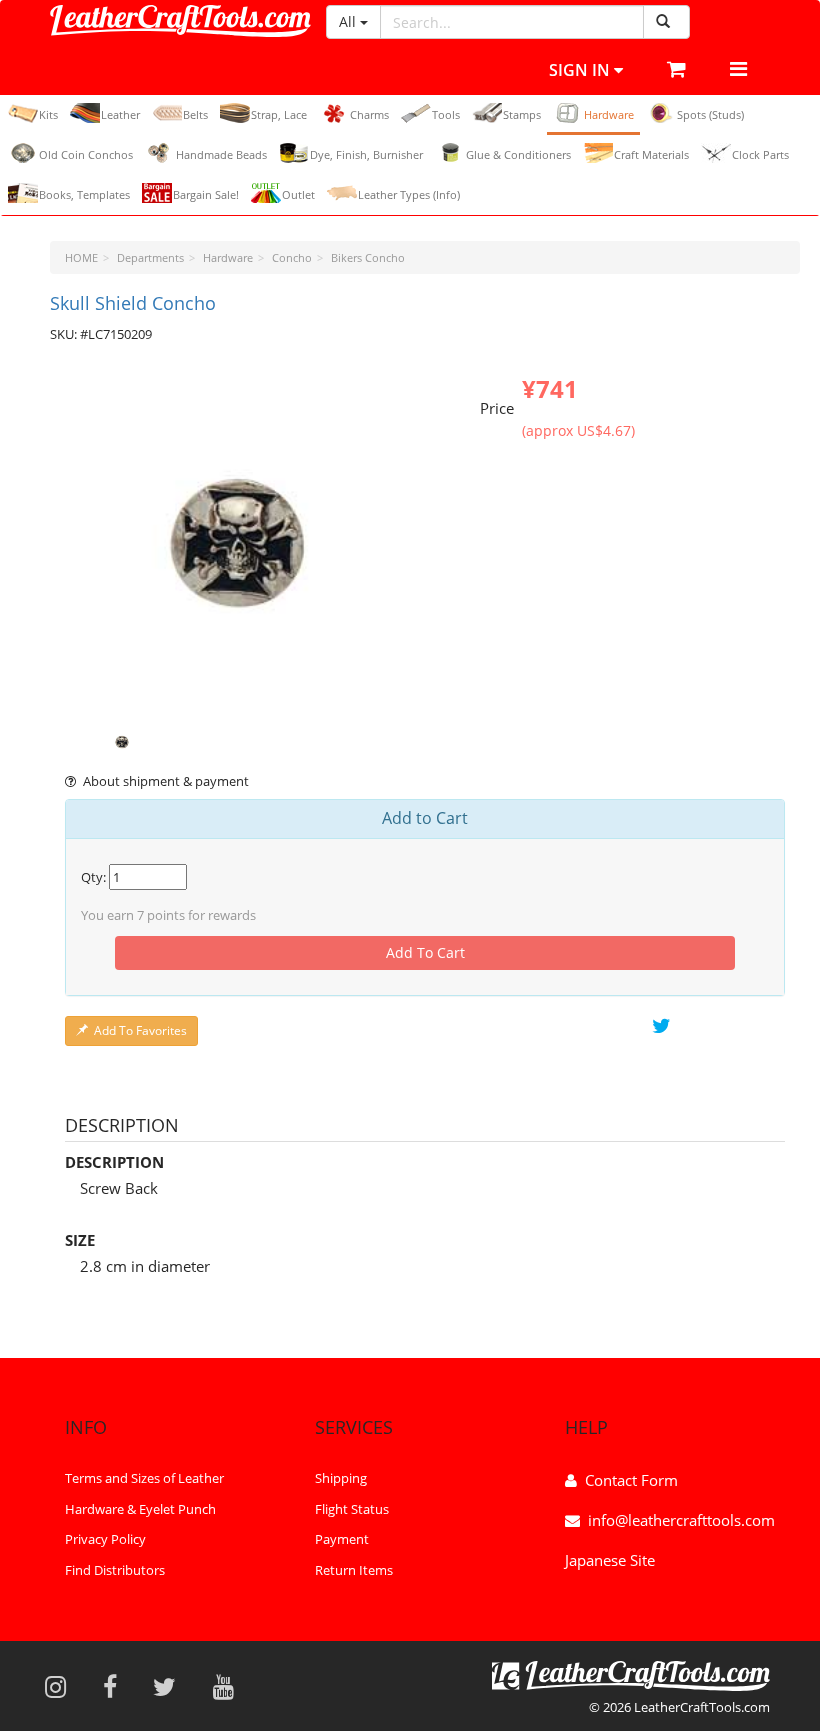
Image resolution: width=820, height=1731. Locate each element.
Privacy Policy (105, 1539)
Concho (292, 257)
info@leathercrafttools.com (681, 1520)
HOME (81, 257)
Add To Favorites (140, 1030)
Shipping (341, 1478)
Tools (446, 114)
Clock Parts (760, 154)
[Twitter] (171, 1686)
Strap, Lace (279, 114)
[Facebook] (116, 1686)
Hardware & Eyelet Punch (140, 1509)
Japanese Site (610, 1560)
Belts (195, 114)
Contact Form (631, 1480)
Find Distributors (115, 1570)
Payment (342, 1539)
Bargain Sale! (206, 194)
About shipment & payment (166, 781)
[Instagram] (62, 1686)
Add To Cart (425, 952)
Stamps (522, 114)
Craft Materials (651, 154)
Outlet (298, 194)
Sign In (581, 70)
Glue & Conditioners (518, 154)
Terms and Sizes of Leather (144, 1478)
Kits (48, 114)
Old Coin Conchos (86, 154)
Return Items (354, 1570)
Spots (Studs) (710, 114)
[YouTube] (230, 1686)
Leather (120, 114)
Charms (369, 114)
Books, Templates (84, 194)
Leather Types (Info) (409, 194)
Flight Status (352, 1509)
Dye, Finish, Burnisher (366, 154)
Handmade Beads (221, 154)
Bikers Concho (368, 257)
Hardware (609, 114)
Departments (150, 257)
